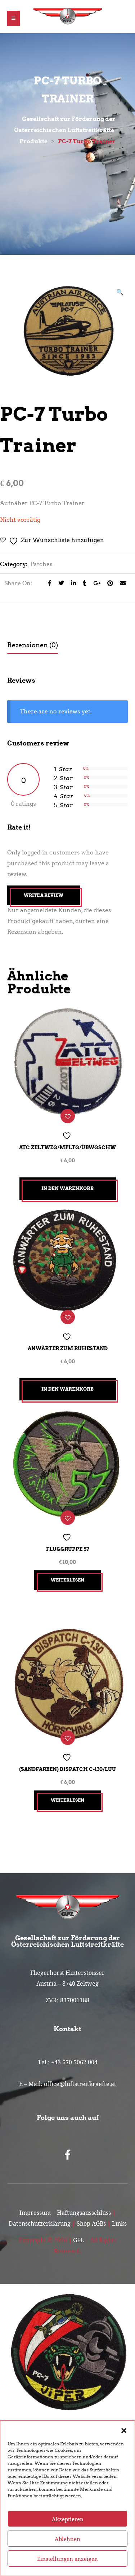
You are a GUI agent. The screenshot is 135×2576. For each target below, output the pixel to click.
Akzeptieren (68, 2519)
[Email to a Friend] (120, 583)
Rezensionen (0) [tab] (33, 645)
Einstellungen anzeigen (67, 2559)
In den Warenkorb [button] (67, 1188)
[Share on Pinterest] (108, 583)
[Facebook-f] (68, 2155)
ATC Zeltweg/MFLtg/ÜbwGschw (67, 1147)
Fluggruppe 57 (68, 1549)
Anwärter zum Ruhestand (68, 1348)
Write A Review (44, 895)
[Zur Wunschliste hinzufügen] (68, 1116)
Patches (42, 564)
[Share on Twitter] (59, 583)
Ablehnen (67, 2539)
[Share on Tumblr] (83, 583)
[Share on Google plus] (95, 583)
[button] (124, 2430)
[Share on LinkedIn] (71, 583)
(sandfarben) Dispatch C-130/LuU (67, 1769)
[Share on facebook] (48, 583)
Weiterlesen (67, 1580)
